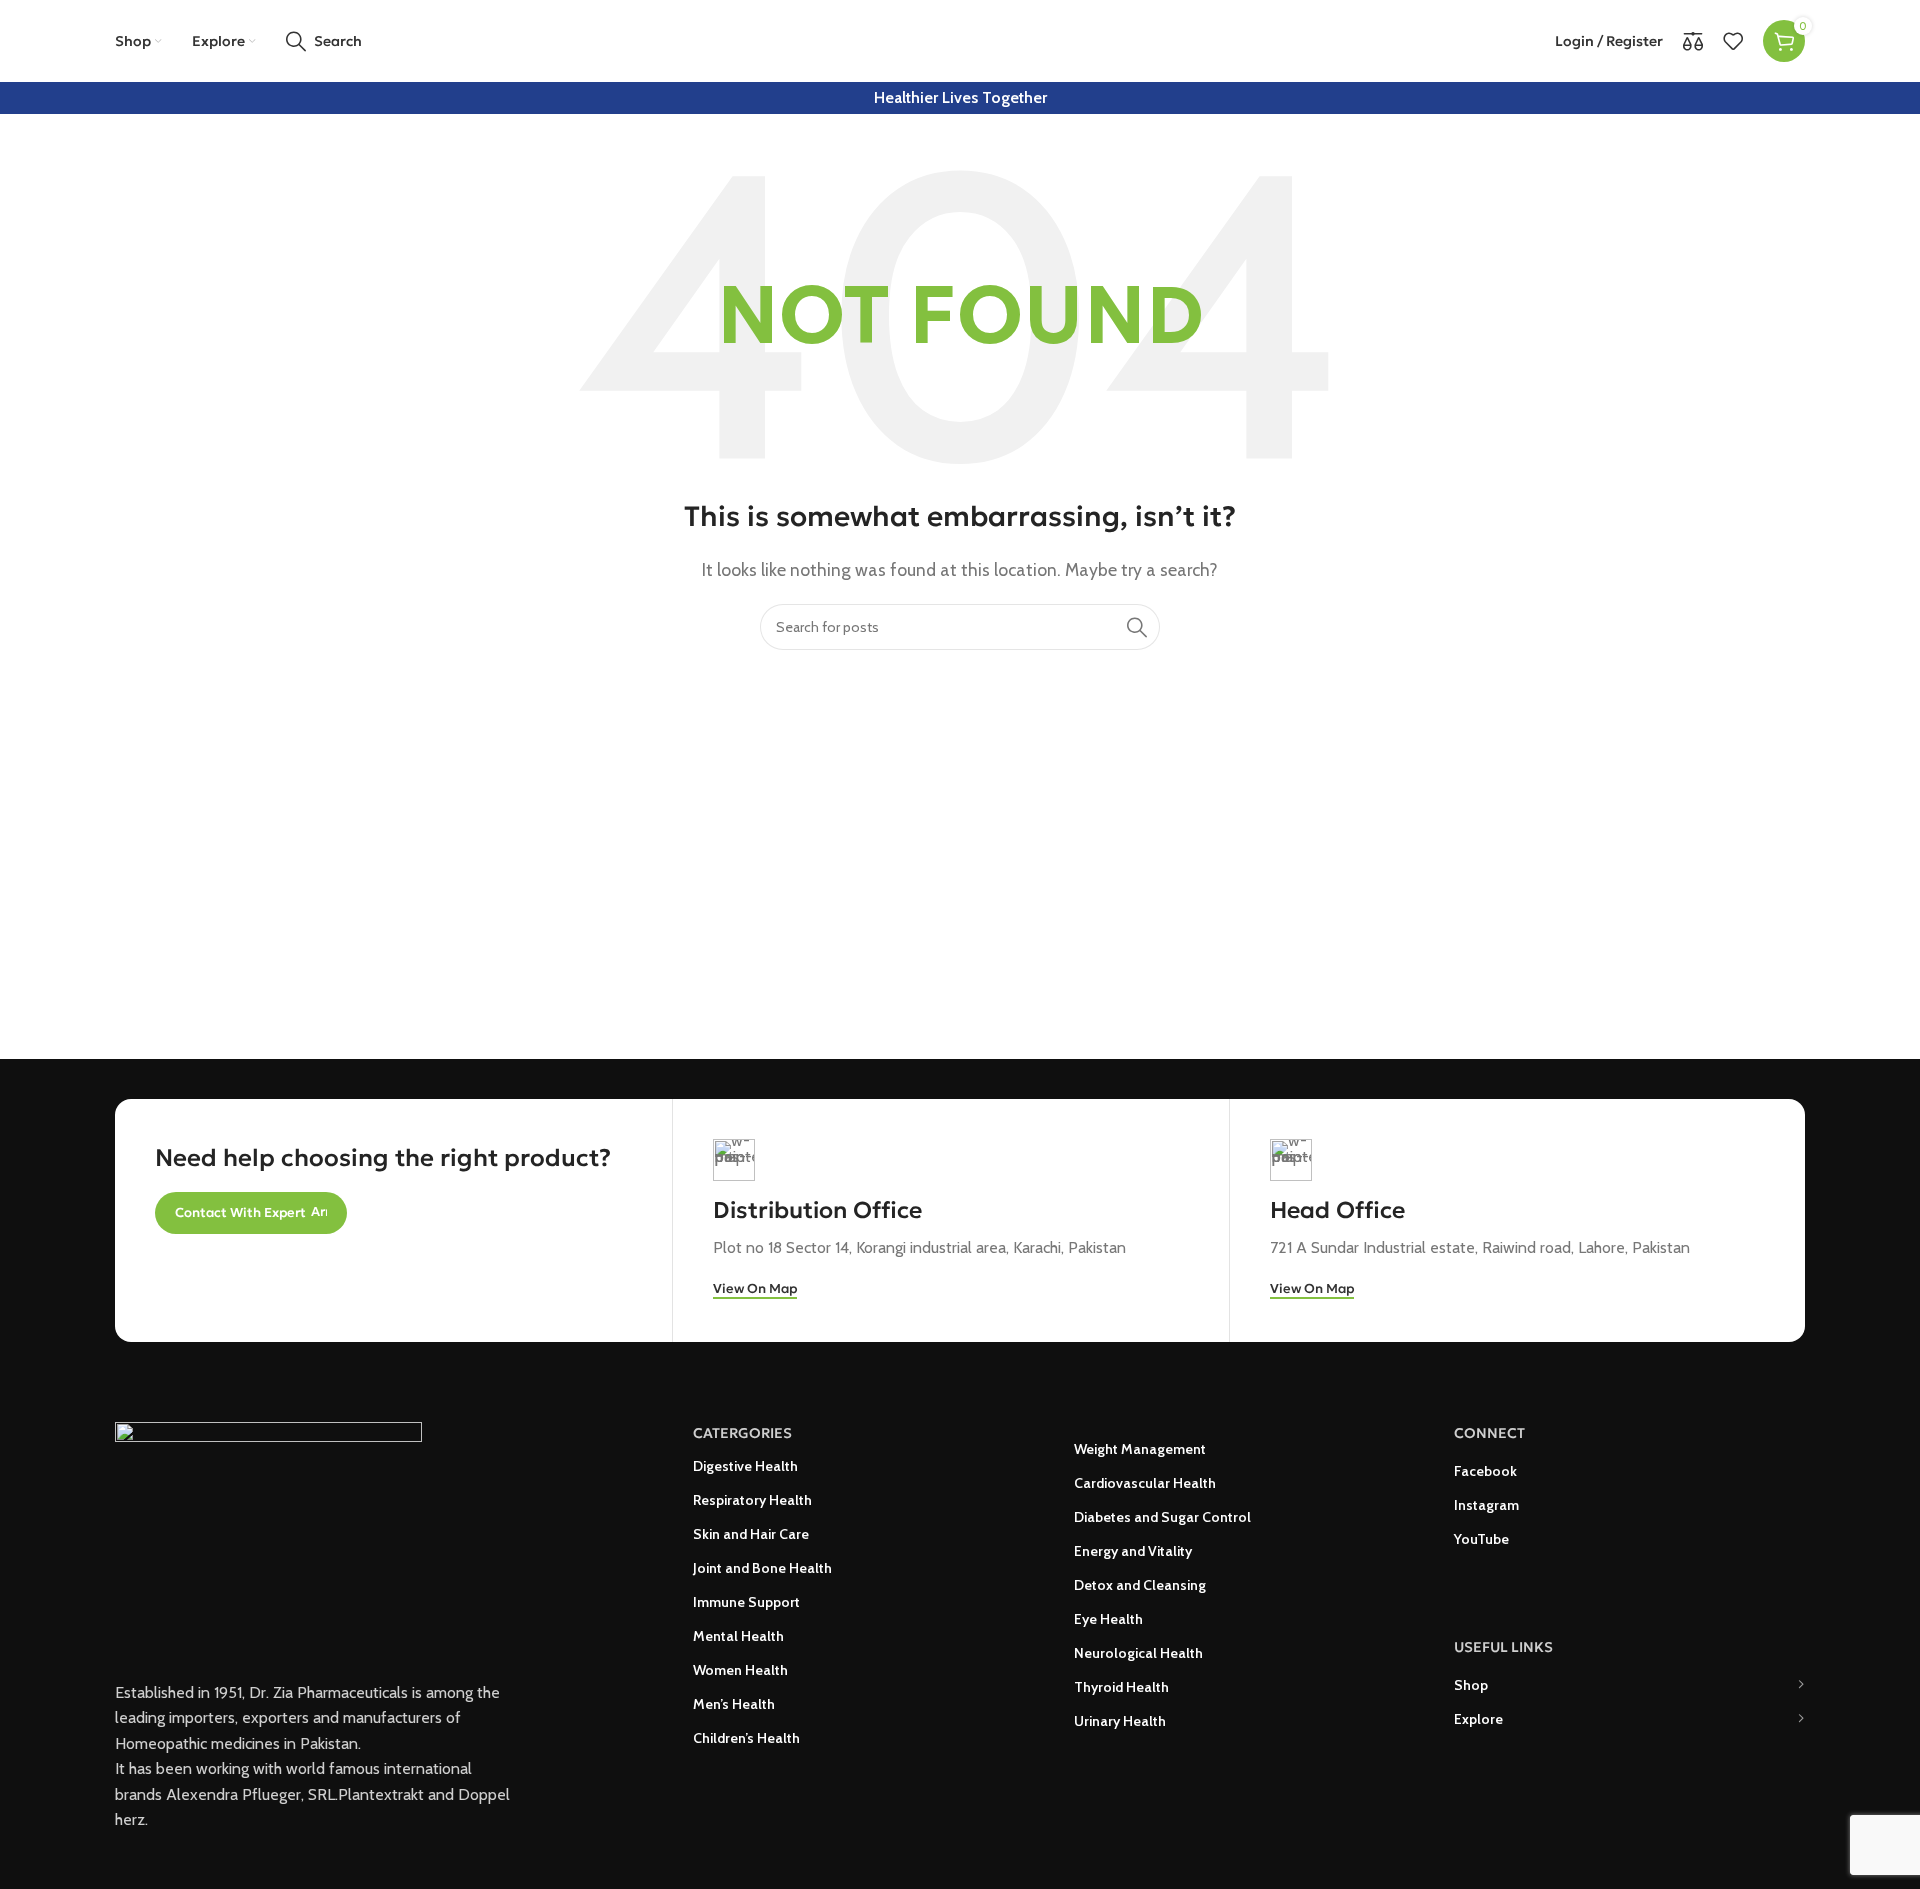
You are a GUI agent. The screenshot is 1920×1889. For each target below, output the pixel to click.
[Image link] (268, 1528)
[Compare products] (1693, 41)
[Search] (1137, 627)
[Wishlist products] (1733, 41)
